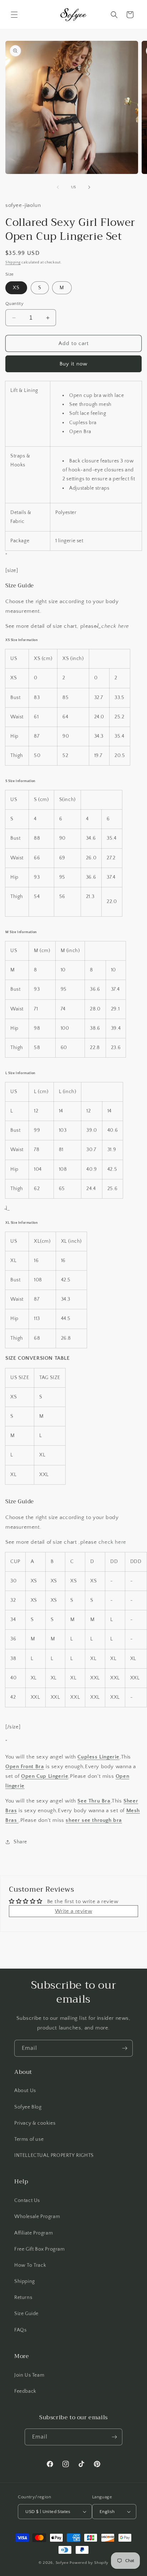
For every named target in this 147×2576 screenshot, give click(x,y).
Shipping (13, 263)
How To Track (30, 2265)
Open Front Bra (25, 1767)
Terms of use (29, 2139)
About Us (25, 2091)
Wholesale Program (37, 2217)
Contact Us (27, 2201)
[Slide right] (89, 187)
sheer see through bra (94, 1820)
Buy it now (73, 364)
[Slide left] (58, 187)
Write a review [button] (73, 1911)
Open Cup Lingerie (45, 1776)
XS (16, 288)
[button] (14, 15)
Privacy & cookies (35, 2123)
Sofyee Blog (28, 2107)
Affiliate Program (34, 2233)
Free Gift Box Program (40, 2249)
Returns (23, 2298)
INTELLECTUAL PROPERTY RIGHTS (54, 2155)
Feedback (25, 2391)
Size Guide (26, 2314)
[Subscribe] (125, 2048)
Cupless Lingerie (98, 1757)
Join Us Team (29, 2375)
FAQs (20, 2330)
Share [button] (20, 1842)
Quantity (14, 304)
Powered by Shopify (89, 2563)
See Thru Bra (94, 1801)
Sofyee (62, 2563)
